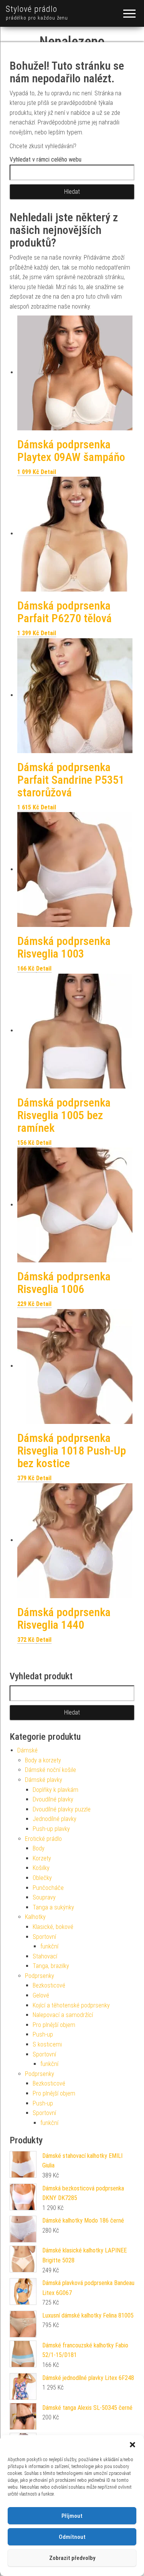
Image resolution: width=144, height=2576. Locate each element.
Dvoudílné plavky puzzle (62, 1809)
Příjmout (72, 2516)
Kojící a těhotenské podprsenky (71, 2005)
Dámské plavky (44, 1780)
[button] (132, 2445)
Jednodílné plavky (55, 1819)
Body (39, 1848)
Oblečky (42, 1878)
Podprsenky (40, 1976)
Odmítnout (72, 2537)
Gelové (41, 1995)
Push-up (43, 2034)
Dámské (27, 1750)
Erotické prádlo (43, 1839)
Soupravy (44, 1897)
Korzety (42, 1858)
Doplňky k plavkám (55, 1790)
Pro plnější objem (54, 2025)
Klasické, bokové (53, 1927)
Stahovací (45, 1956)
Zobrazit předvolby (72, 2558)
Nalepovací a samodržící (63, 2015)
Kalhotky (35, 1917)
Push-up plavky (51, 1829)
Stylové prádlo (31, 9)
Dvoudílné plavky (53, 1799)
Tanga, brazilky (51, 1966)
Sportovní (44, 1937)
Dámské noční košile (50, 1770)
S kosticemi (47, 2044)
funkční (49, 1946)
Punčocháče (48, 1888)
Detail (48, 472)
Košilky (41, 1868)
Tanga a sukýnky (53, 1907)
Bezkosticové (49, 1985)
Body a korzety (43, 1760)
